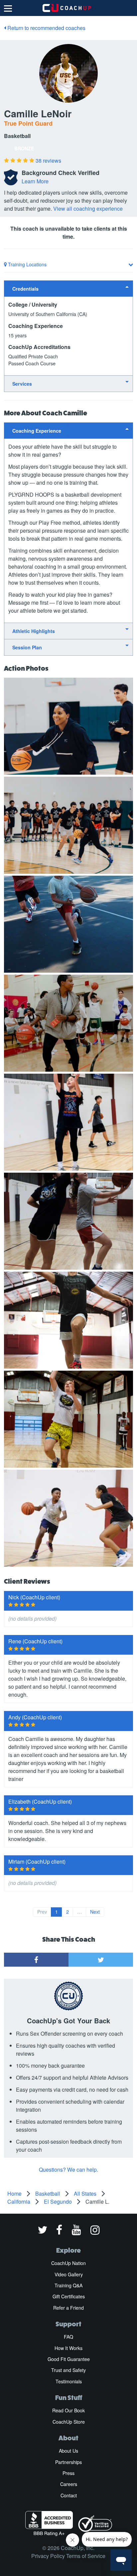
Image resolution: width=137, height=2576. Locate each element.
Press (68, 2473)
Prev (42, 1912)
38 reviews (48, 160)
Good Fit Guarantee (69, 2359)
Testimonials (69, 2381)
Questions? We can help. (68, 2169)
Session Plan (27, 647)
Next (95, 1912)
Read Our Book (68, 2410)
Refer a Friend (68, 2308)
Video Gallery (69, 2274)
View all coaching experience (88, 208)
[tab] (68, 288)
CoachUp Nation (68, 2263)
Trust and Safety (68, 2370)
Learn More (35, 181)
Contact (69, 2495)
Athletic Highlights (34, 631)
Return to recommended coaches (46, 28)
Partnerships (68, 2462)
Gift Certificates (69, 2296)
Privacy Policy (48, 2556)
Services (22, 384)
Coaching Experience (37, 431)
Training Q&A (68, 2285)
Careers (69, 2484)
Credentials (25, 289)
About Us (68, 2451)
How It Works (68, 2348)
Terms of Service (86, 2556)
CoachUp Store (69, 2422)
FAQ (68, 2337)
